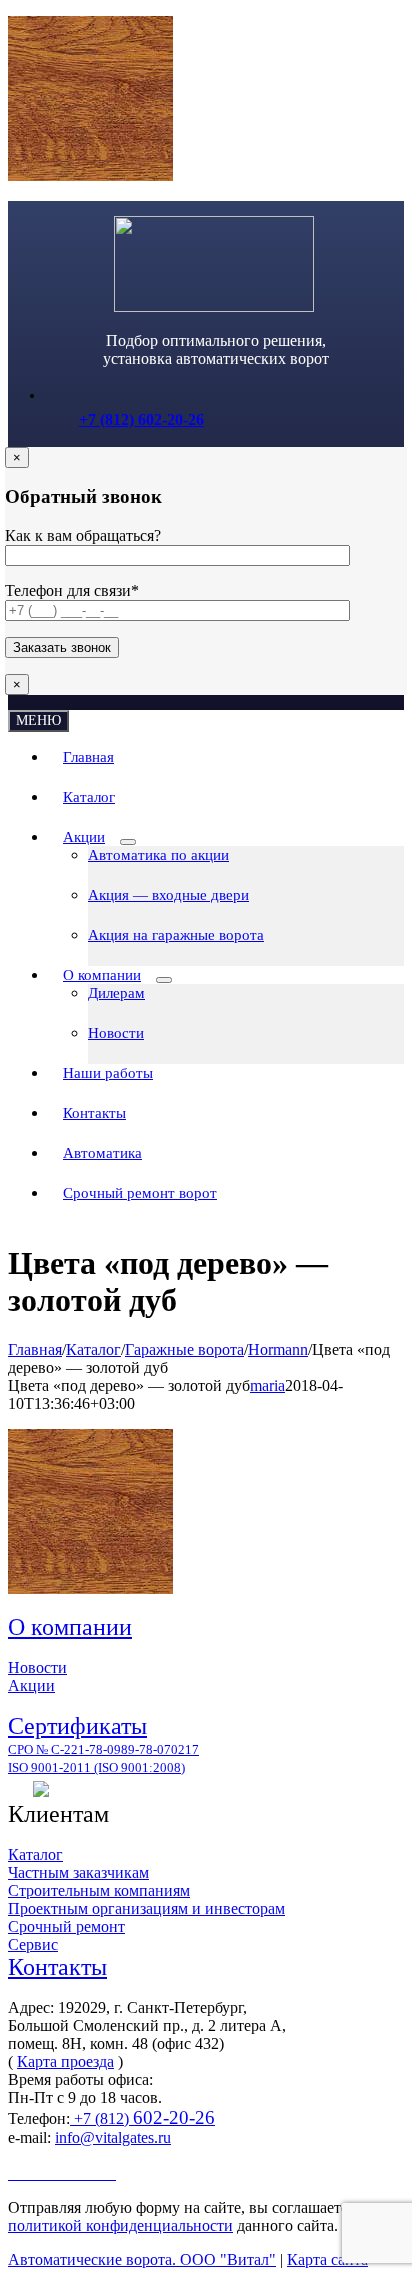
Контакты (57, 1967)
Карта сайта (327, 2259)
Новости (37, 1667)
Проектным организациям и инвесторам (146, 1908)
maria (267, 1385)
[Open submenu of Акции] (128, 842)
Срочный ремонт (66, 1926)
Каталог (35, 1854)
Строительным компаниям (99, 1890)
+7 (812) (142, 2118)
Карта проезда (65, 2061)
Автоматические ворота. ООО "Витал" (142, 2259)
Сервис (33, 1944)
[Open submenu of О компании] (164, 980)
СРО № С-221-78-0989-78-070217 (103, 1749)
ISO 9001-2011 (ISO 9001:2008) (96, 1767)
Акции (31, 1685)
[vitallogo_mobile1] (214, 306)
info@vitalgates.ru (113, 2137)
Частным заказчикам (78, 1872)
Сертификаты (77, 1726)
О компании (70, 1627)
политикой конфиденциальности (120, 2225)
